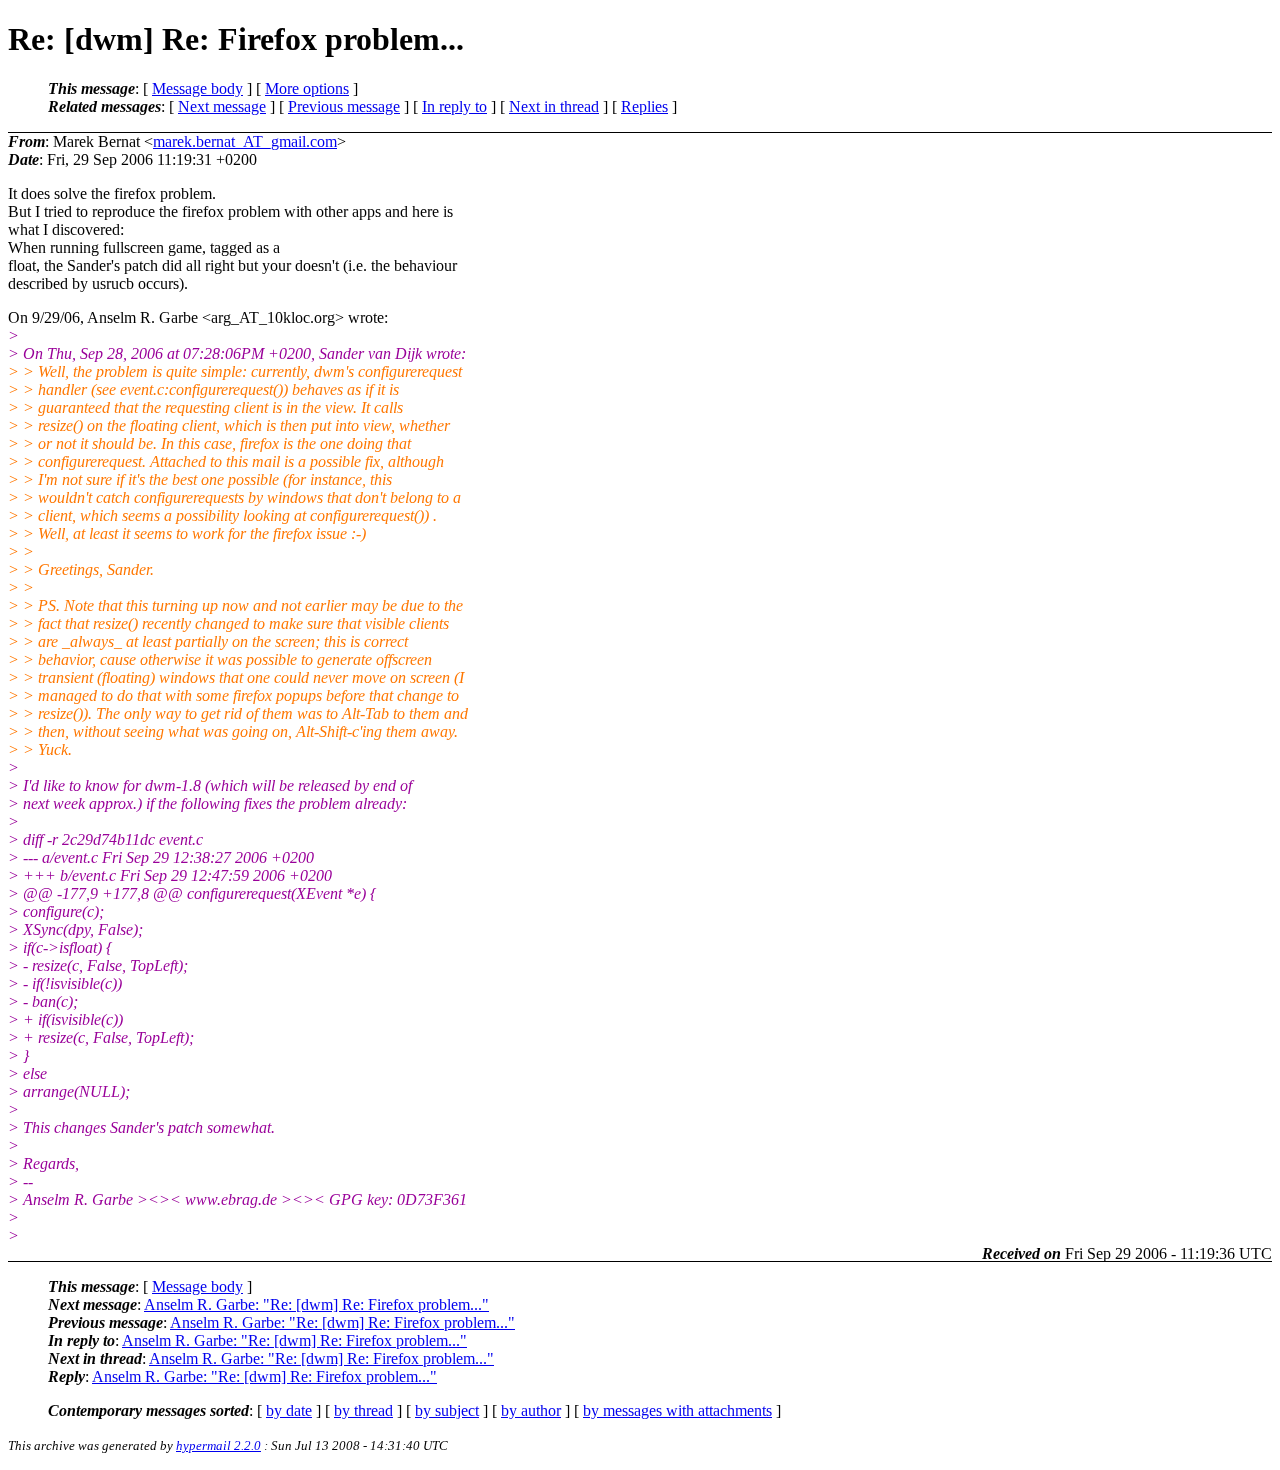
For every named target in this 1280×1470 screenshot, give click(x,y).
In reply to (454, 106)
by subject (447, 1410)
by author (531, 1410)
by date (289, 1410)
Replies (644, 106)
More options (307, 88)
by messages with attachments (677, 1410)
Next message (222, 106)
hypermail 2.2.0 (218, 1445)
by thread (363, 1410)
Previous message (344, 106)
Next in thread (554, 106)
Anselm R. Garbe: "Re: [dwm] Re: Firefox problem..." (316, 1304)
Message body (197, 88)
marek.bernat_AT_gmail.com (245, 141)
